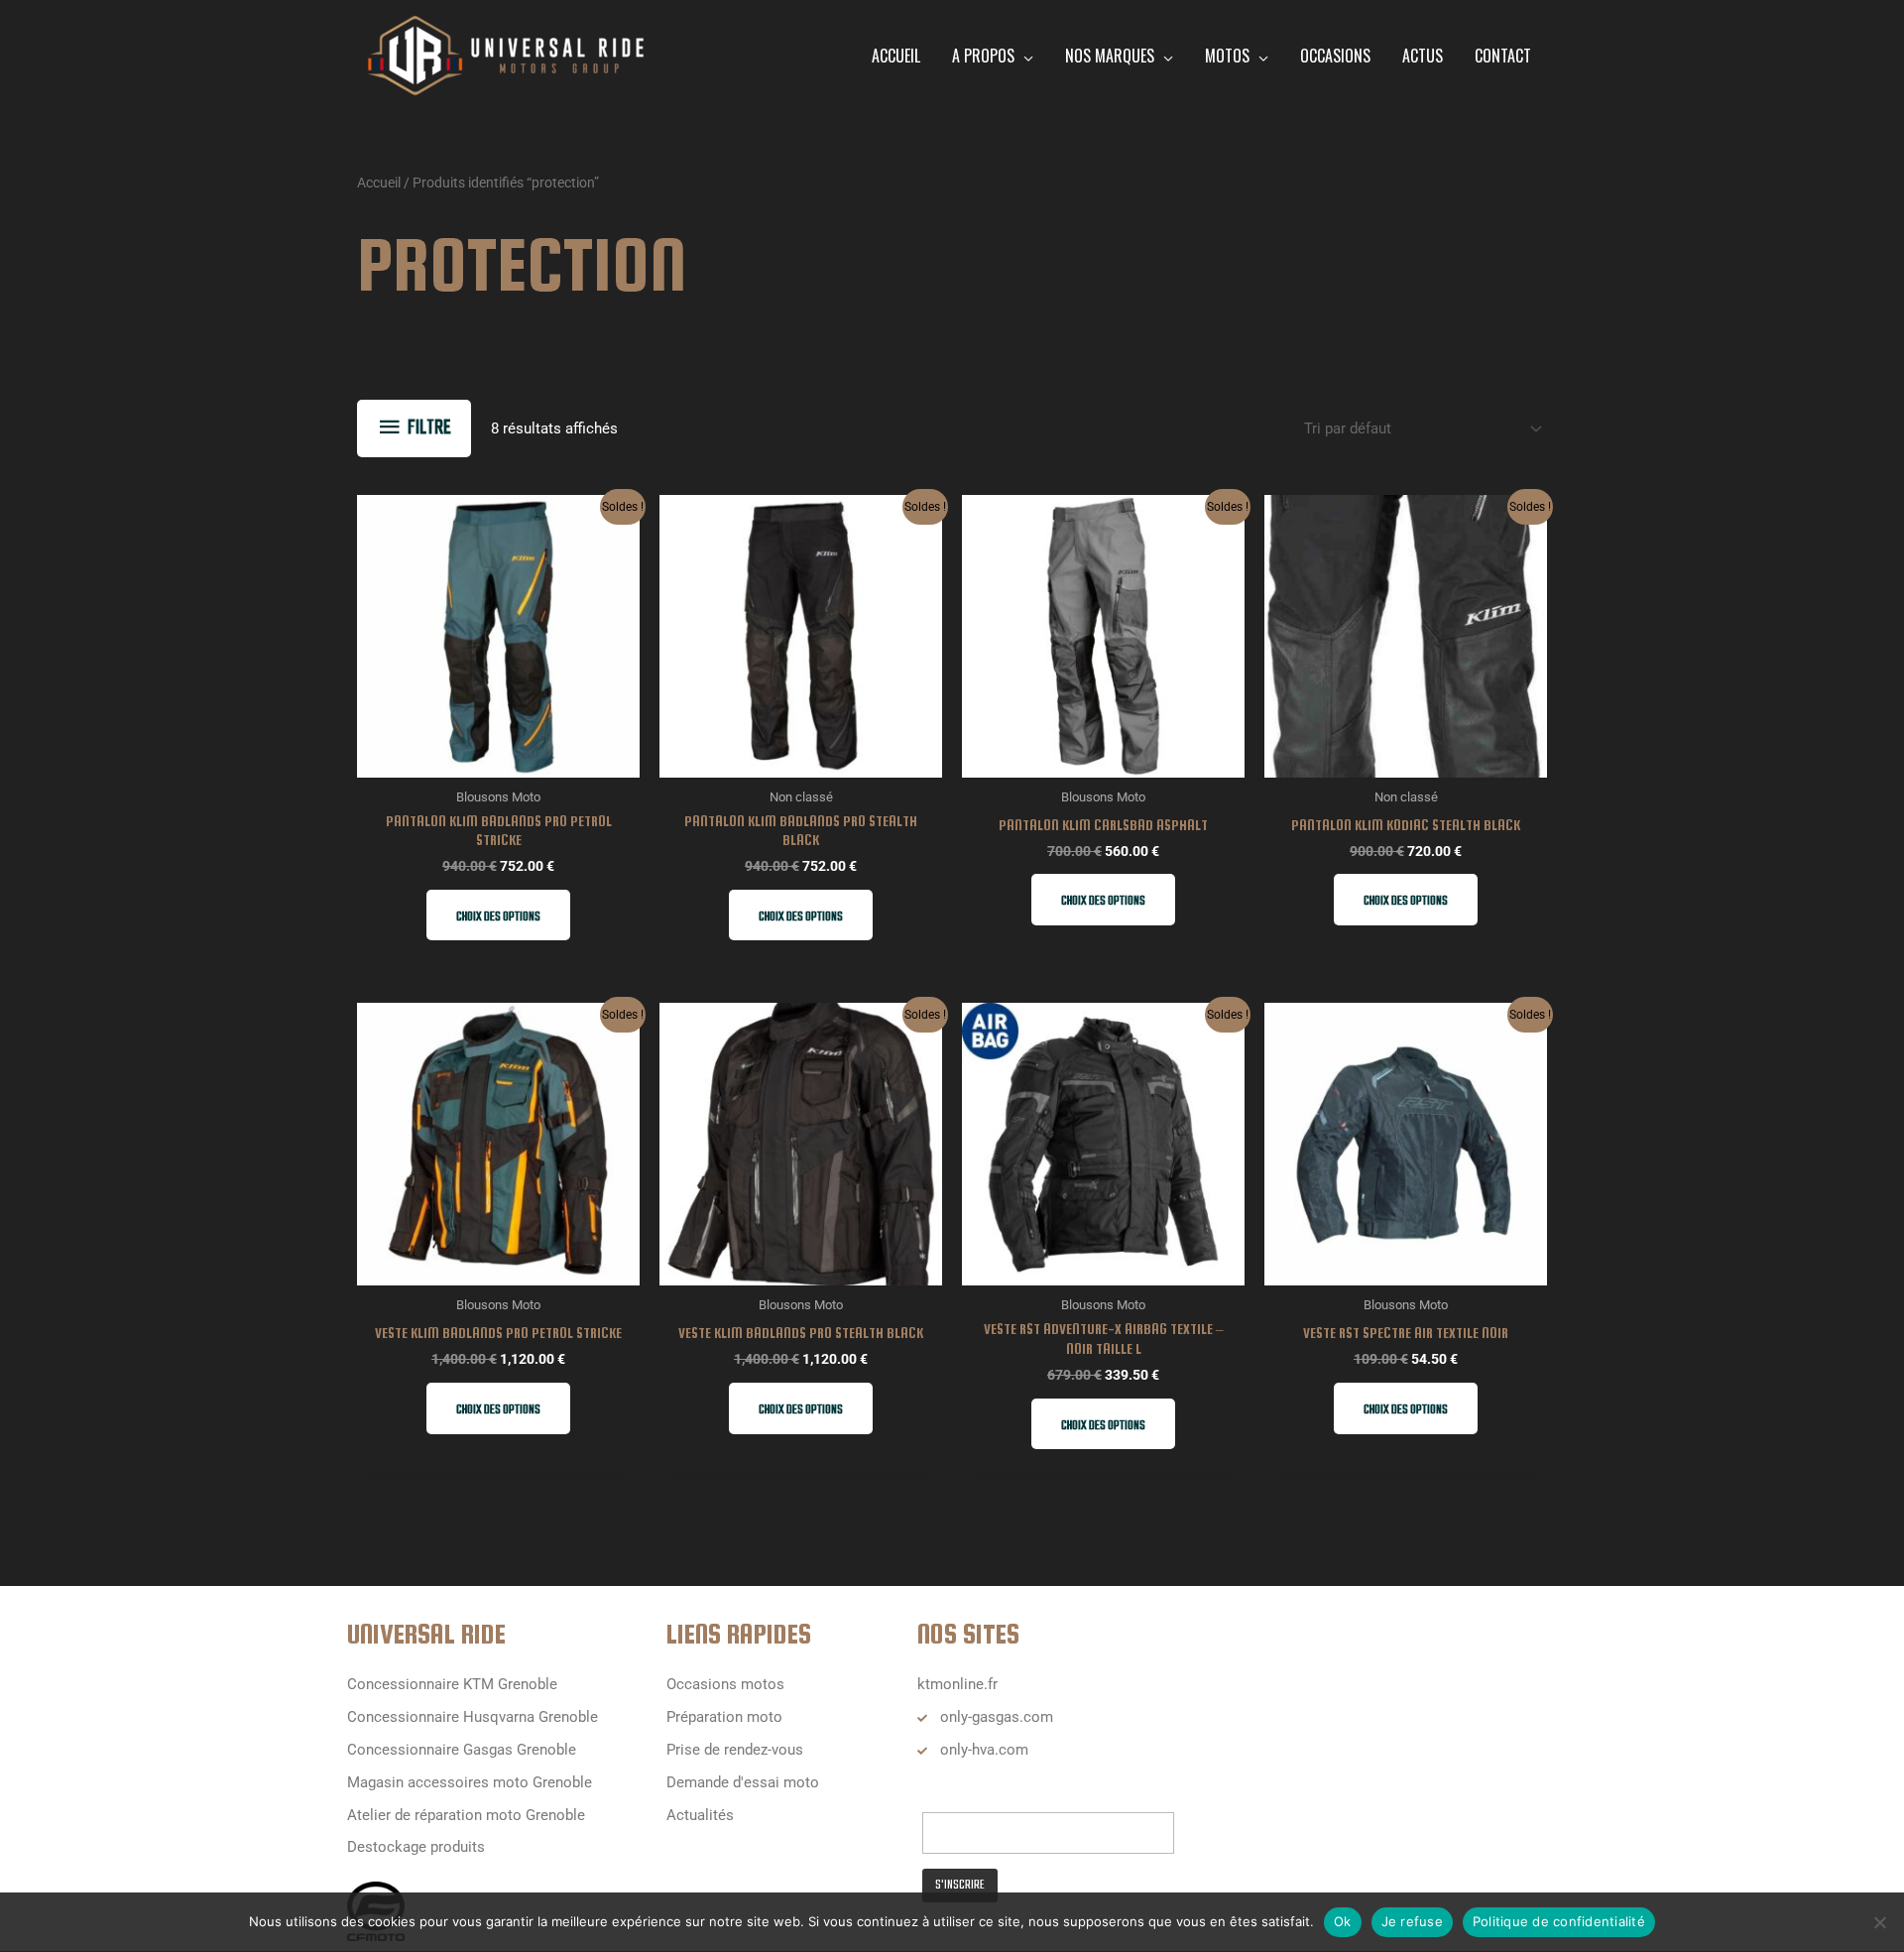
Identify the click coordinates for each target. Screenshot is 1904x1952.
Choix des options (498, 917)
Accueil (379, 183)
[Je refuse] (1879, 1922)
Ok (1343, 1921)
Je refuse (1412, 1921)
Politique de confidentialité (1559, 1921)
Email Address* (973, 1792)
